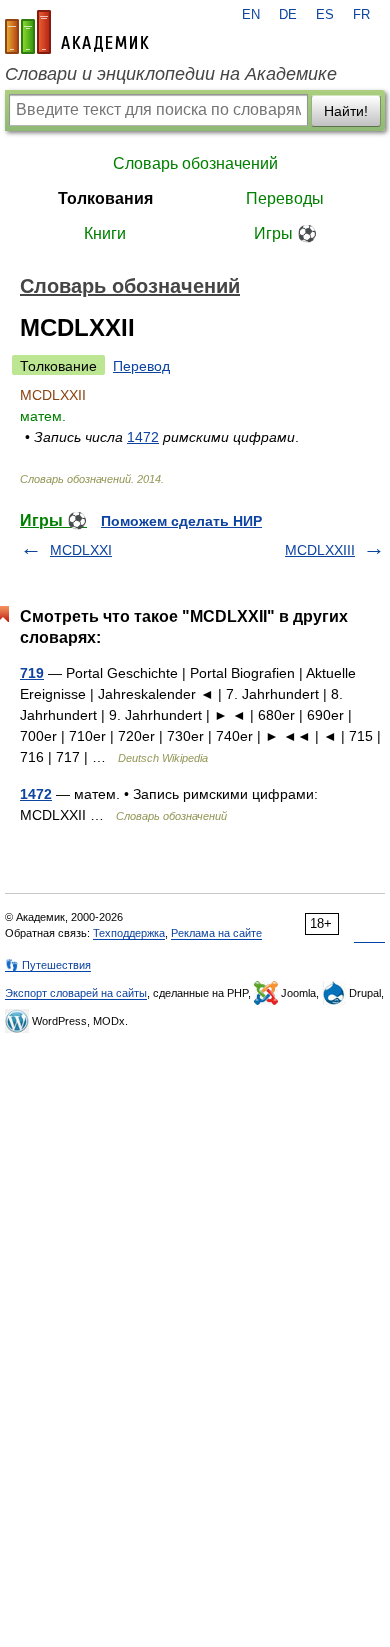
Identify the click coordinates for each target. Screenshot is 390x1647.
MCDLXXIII (320, 550)
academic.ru (77, 32)
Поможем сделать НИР (181, 521)
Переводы (285, 198)
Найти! (346, 111)
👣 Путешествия (48, 965)
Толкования (105, 198)
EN (251, 15)
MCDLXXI (81, 550)
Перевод (141, 366)
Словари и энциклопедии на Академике (171, 74)
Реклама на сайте (216, 933)
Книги (105, 233)
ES (325, 15)
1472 (143, 437)
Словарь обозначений (195, 163)
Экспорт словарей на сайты (76, 993)
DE (288, 15)
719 (32, 673)
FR (361, 15)
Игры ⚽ (285, 233)
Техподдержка (129, 933)
